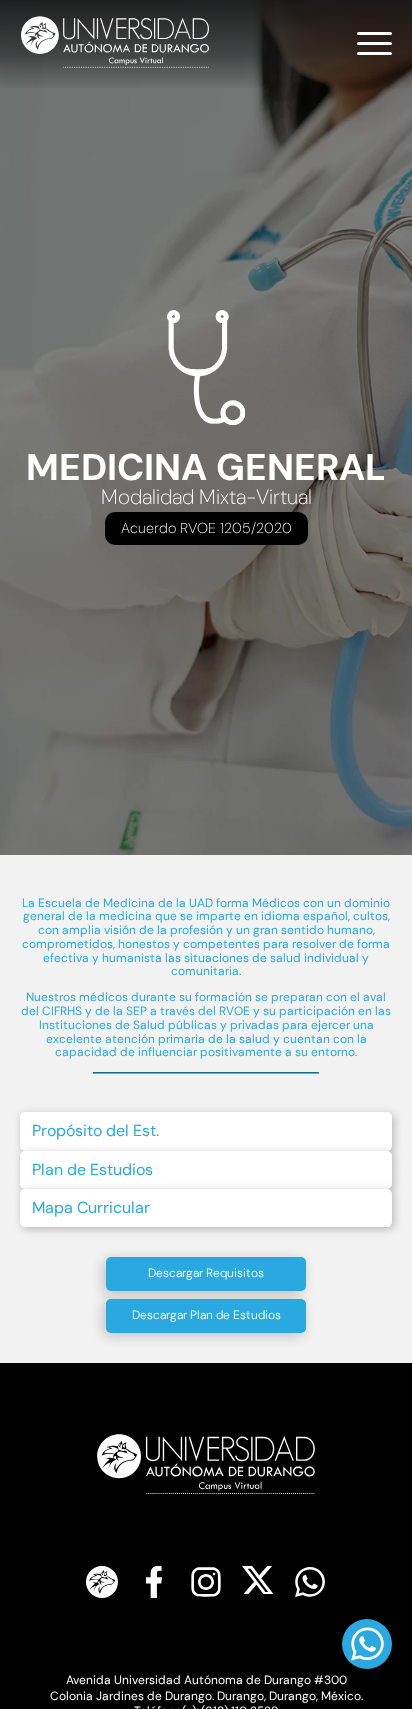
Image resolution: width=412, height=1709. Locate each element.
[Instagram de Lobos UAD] (206, 1584)
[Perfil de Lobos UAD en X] (258, 1584)
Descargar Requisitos (206, 1273)
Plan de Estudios (92, 1169)
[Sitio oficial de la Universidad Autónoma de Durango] (102, 1584)
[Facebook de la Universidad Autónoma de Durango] (154, 1584)
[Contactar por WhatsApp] (310, 1584)
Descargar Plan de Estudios (206, 1315)
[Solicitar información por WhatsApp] (367, 1644)
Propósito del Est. (95, 1130)
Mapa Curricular (91, 1207)
